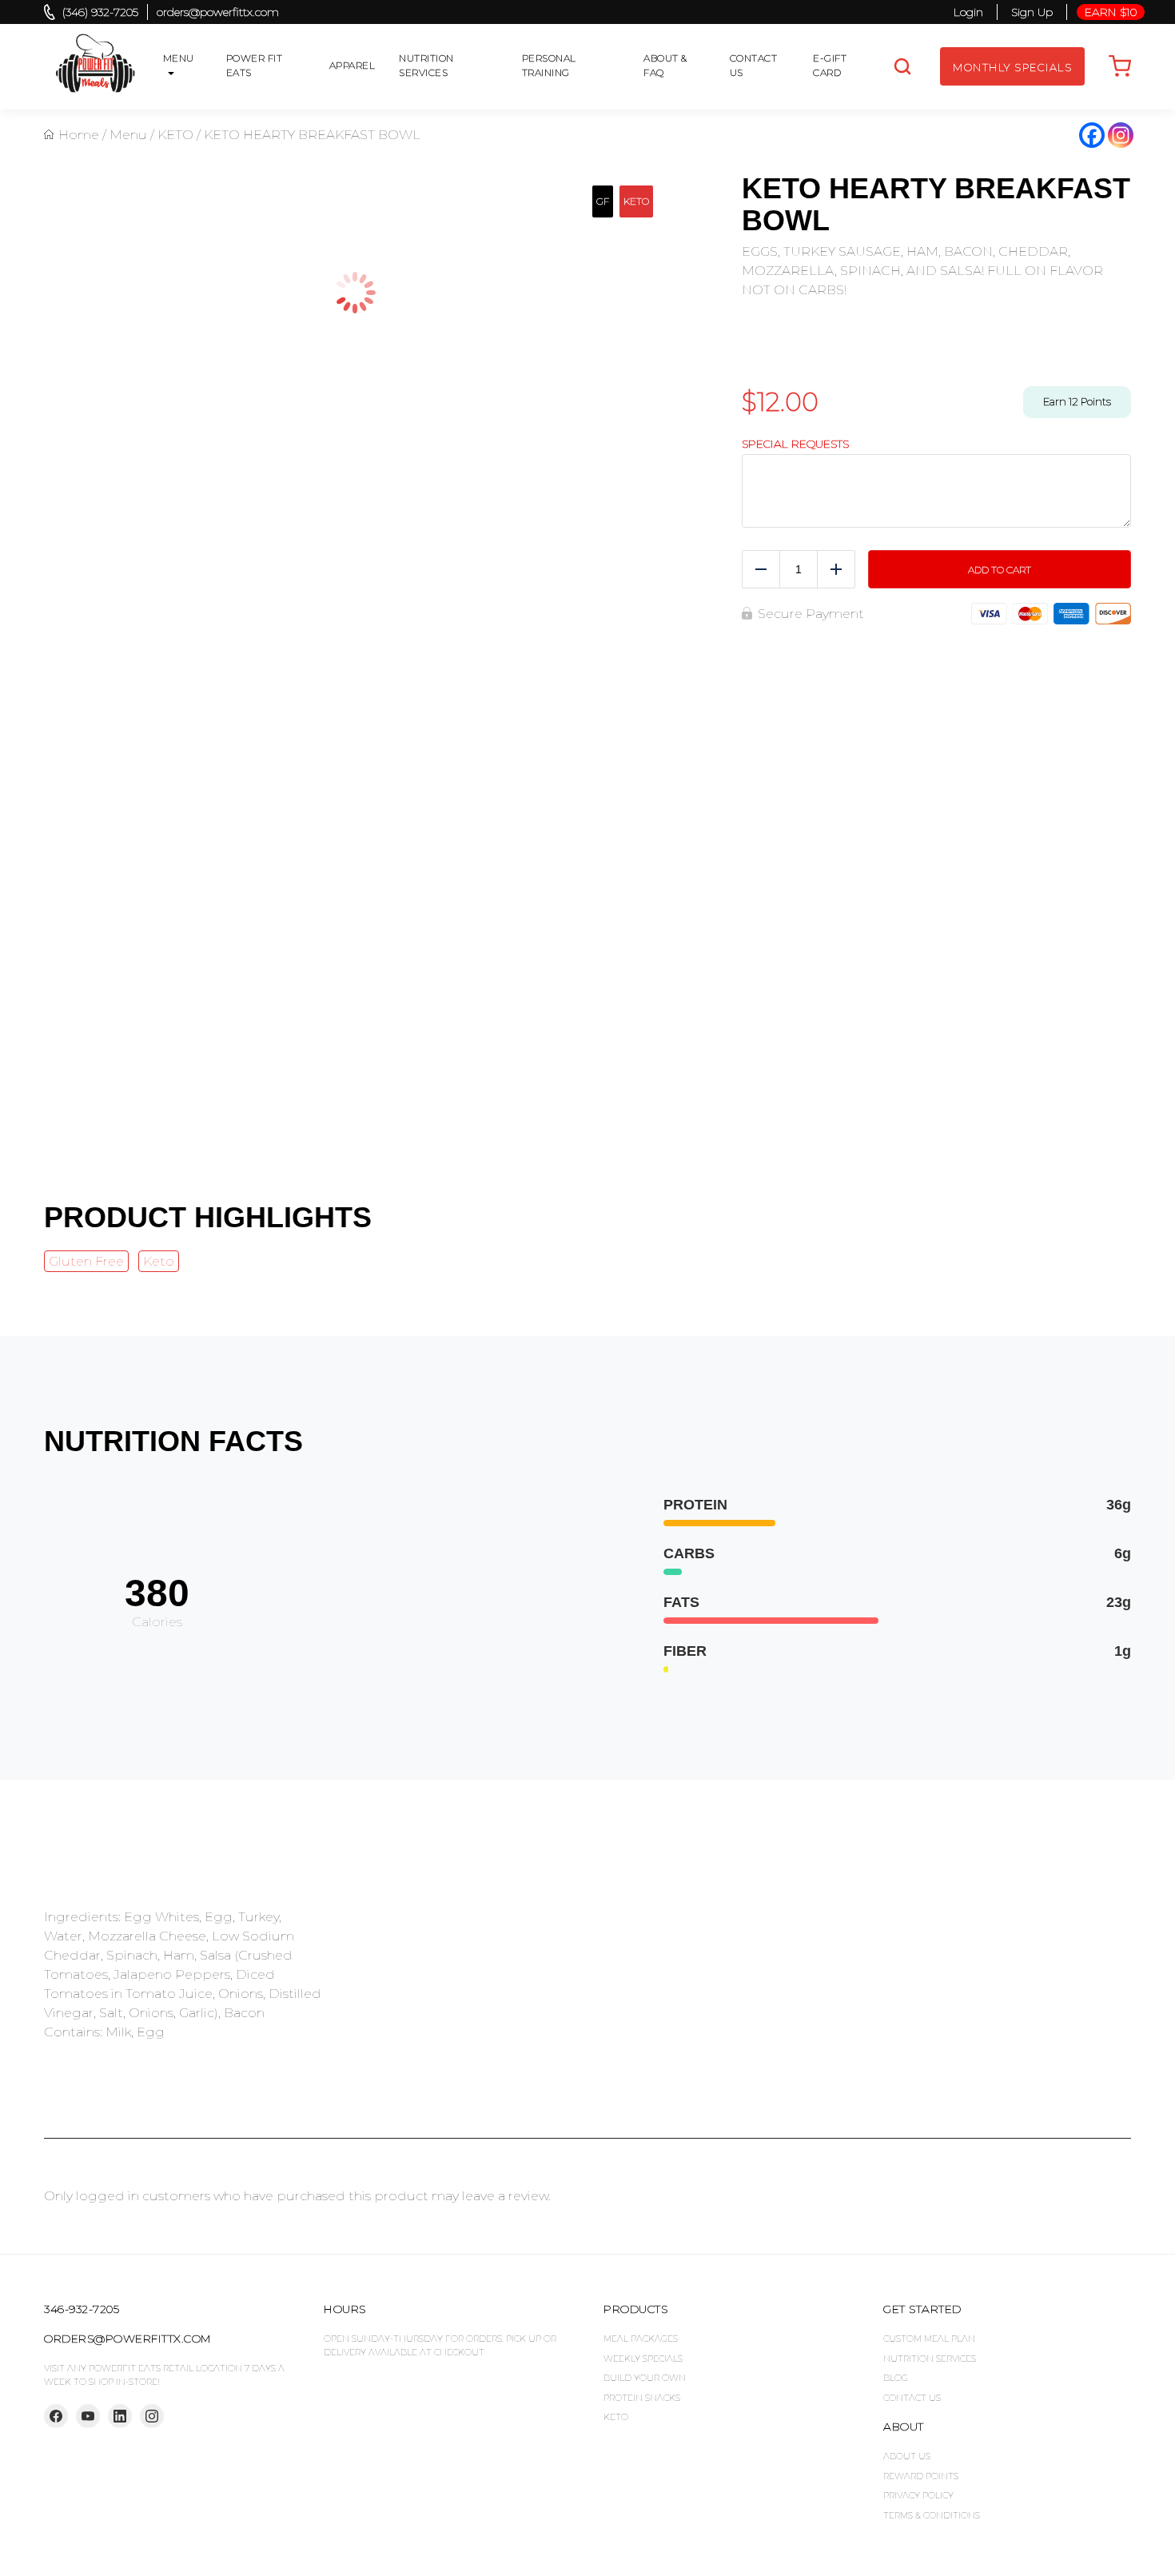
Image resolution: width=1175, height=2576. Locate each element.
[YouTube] (88, 2416)
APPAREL (352, 65)
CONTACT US (754, 65)
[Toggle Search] (902, 66)
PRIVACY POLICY (918, 2495)
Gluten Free (86, 1261)
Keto (159, 1261)
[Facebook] (1092, 135)
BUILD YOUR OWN (645, 2378)
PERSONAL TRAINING (549, 65)
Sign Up (1032, 12)
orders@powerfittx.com (218, 12)
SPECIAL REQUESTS (795, 444)
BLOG (896, 2378)
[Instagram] (1121, 135)
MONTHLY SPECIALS (1012, 67)
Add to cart (1000, 570)
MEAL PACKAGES (641, 2339)
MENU (179, 58)
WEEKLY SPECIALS (643, 2359)
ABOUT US (907, 2456)
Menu (128, 135)
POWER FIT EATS (255, 65)
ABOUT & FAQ (665, 65)
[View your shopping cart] (1120, 66)
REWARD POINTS (921, 2476)
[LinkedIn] (120, 2416)
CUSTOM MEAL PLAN (929, 2339)
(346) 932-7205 (100, 12)
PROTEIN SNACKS (642, 2398)
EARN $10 (1111, 12)
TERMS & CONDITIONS (932, 2515)
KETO (175, 135)
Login (968, 12)
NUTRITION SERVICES (426, 65)
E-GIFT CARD (830, 65)
